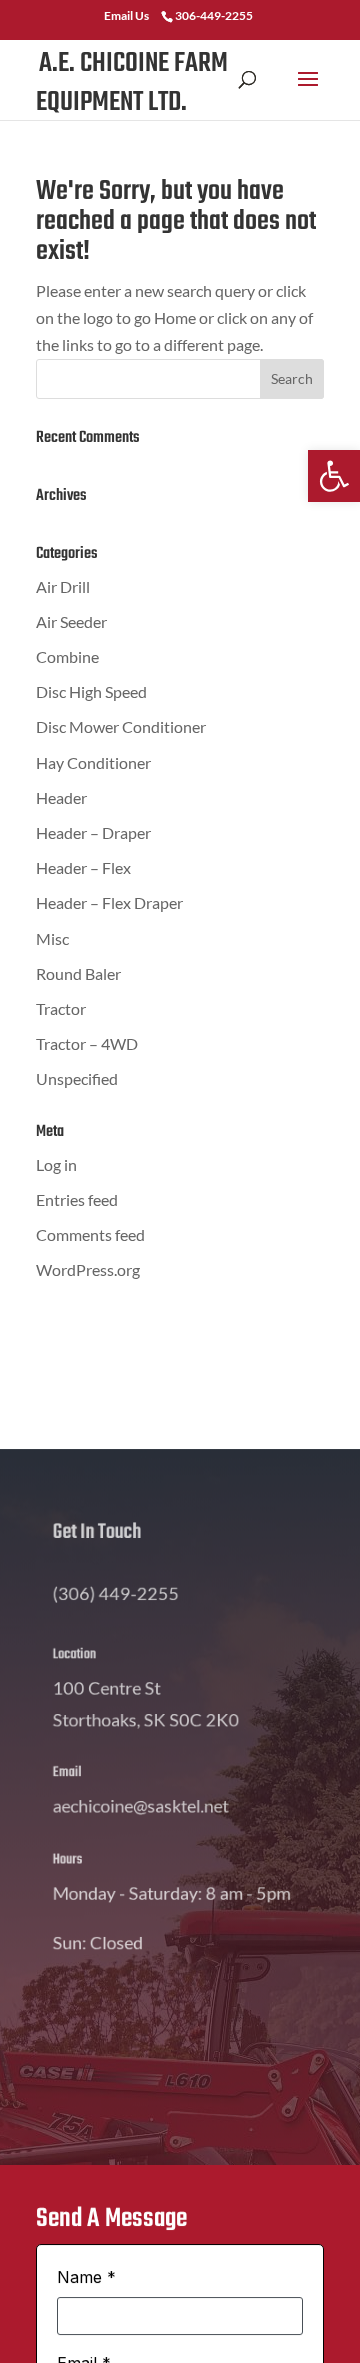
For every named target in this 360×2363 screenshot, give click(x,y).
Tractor (61, 1008)
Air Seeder (71, 621)
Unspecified (77, 1078)
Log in (56, 1164)
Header (61, 797)
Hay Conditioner (93, 762)
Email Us (126, 15)
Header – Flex (83, 867)
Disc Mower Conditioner (121, 726)
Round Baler (78, 973)
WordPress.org (88, 1269)
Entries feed (77, 1199)
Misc (52, 938)
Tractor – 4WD (87, 1043)
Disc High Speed (91, 691)
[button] (334, 476)
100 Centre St (97, 1659)
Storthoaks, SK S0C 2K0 (141, 1695)
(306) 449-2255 (107, 1565)
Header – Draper (93, 832)
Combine (67, 656)
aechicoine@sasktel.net (135, 1779)
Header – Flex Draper (109, 902)
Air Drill (63, 586)
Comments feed (90, 1234)
